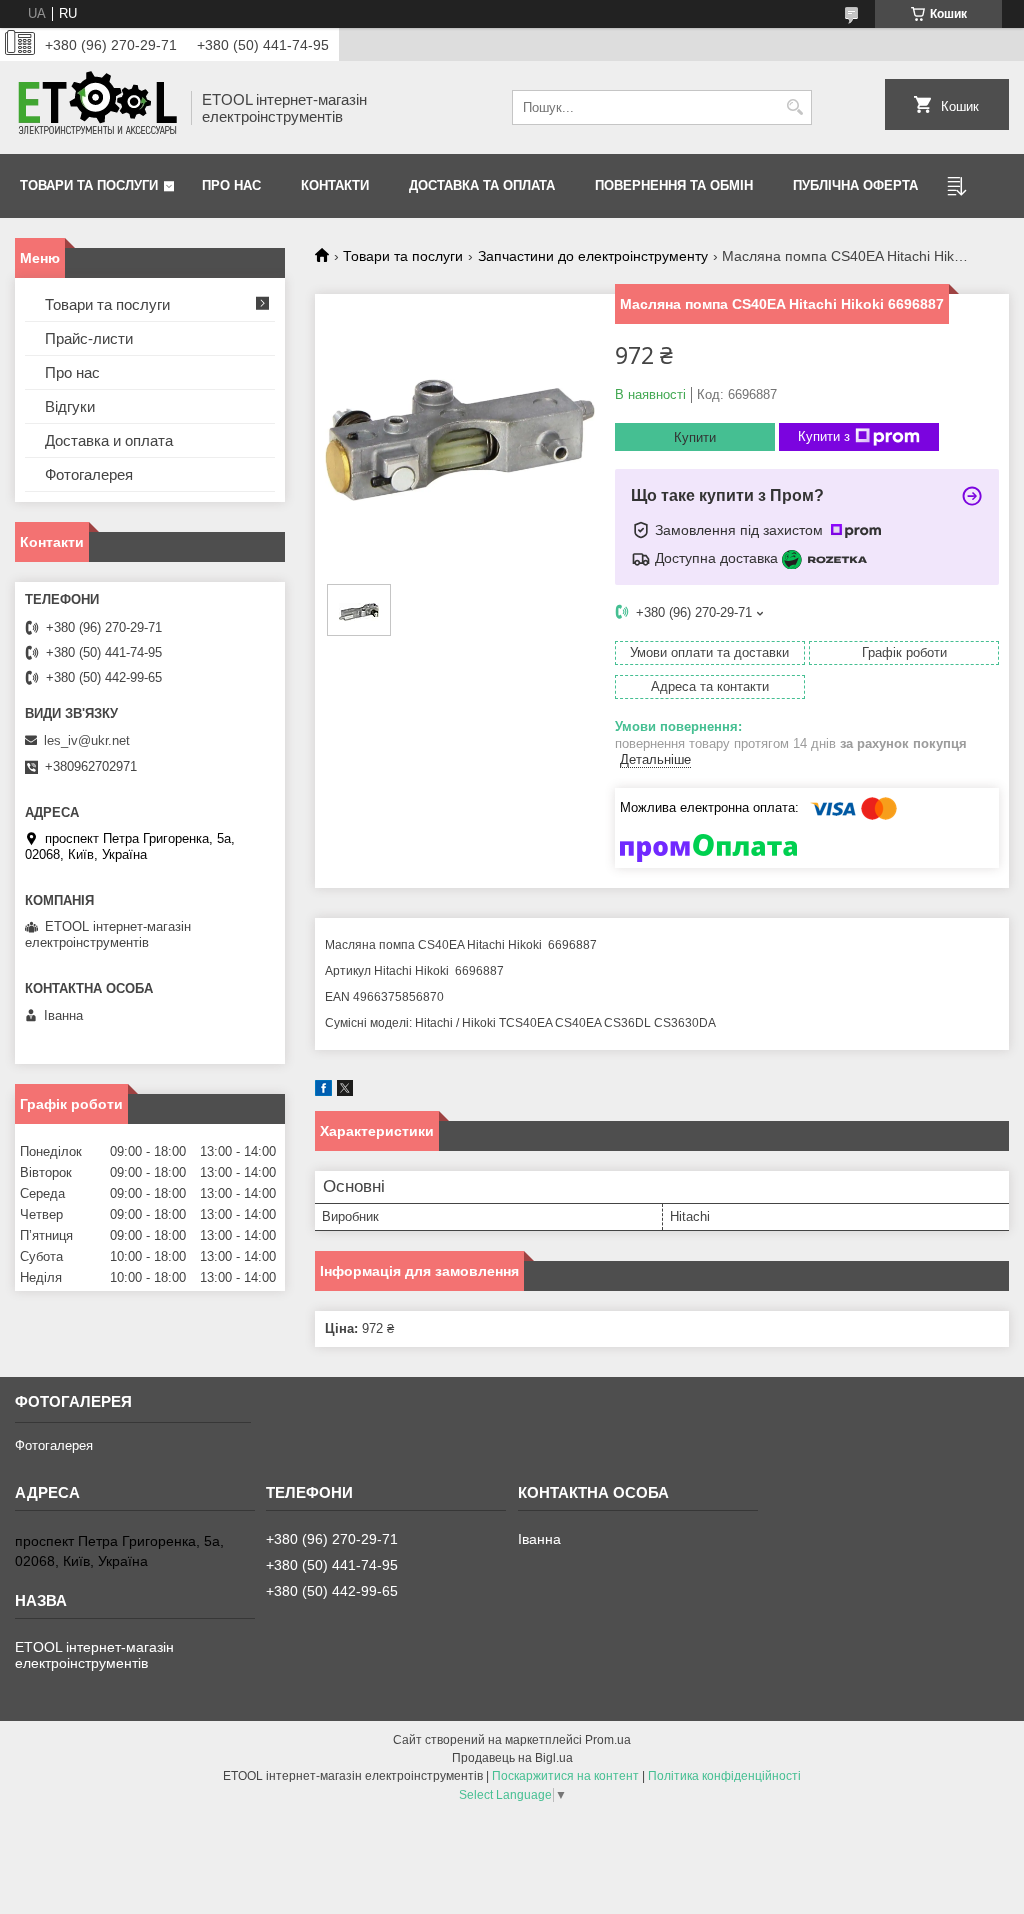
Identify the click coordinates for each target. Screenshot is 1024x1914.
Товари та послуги (89, 185)
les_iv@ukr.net (87, 740)
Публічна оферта (855, 185)
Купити (695, 437)
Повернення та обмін (674, 185)
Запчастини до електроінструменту (593, 256)
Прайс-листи (89, 338)
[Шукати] (794, 107)
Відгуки (70, 406)
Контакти (335, 185)
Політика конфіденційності (724, 1776)
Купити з (824, 436)
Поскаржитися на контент (565, 1776)
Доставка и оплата (109, 440)
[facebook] (323, 1091)
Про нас (231, 185)
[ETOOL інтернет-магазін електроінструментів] (96, 107)
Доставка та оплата (482, 185)
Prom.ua (608, 1740)
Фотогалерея (89, 474)
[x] (345, 1091)
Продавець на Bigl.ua (512, 1758)
